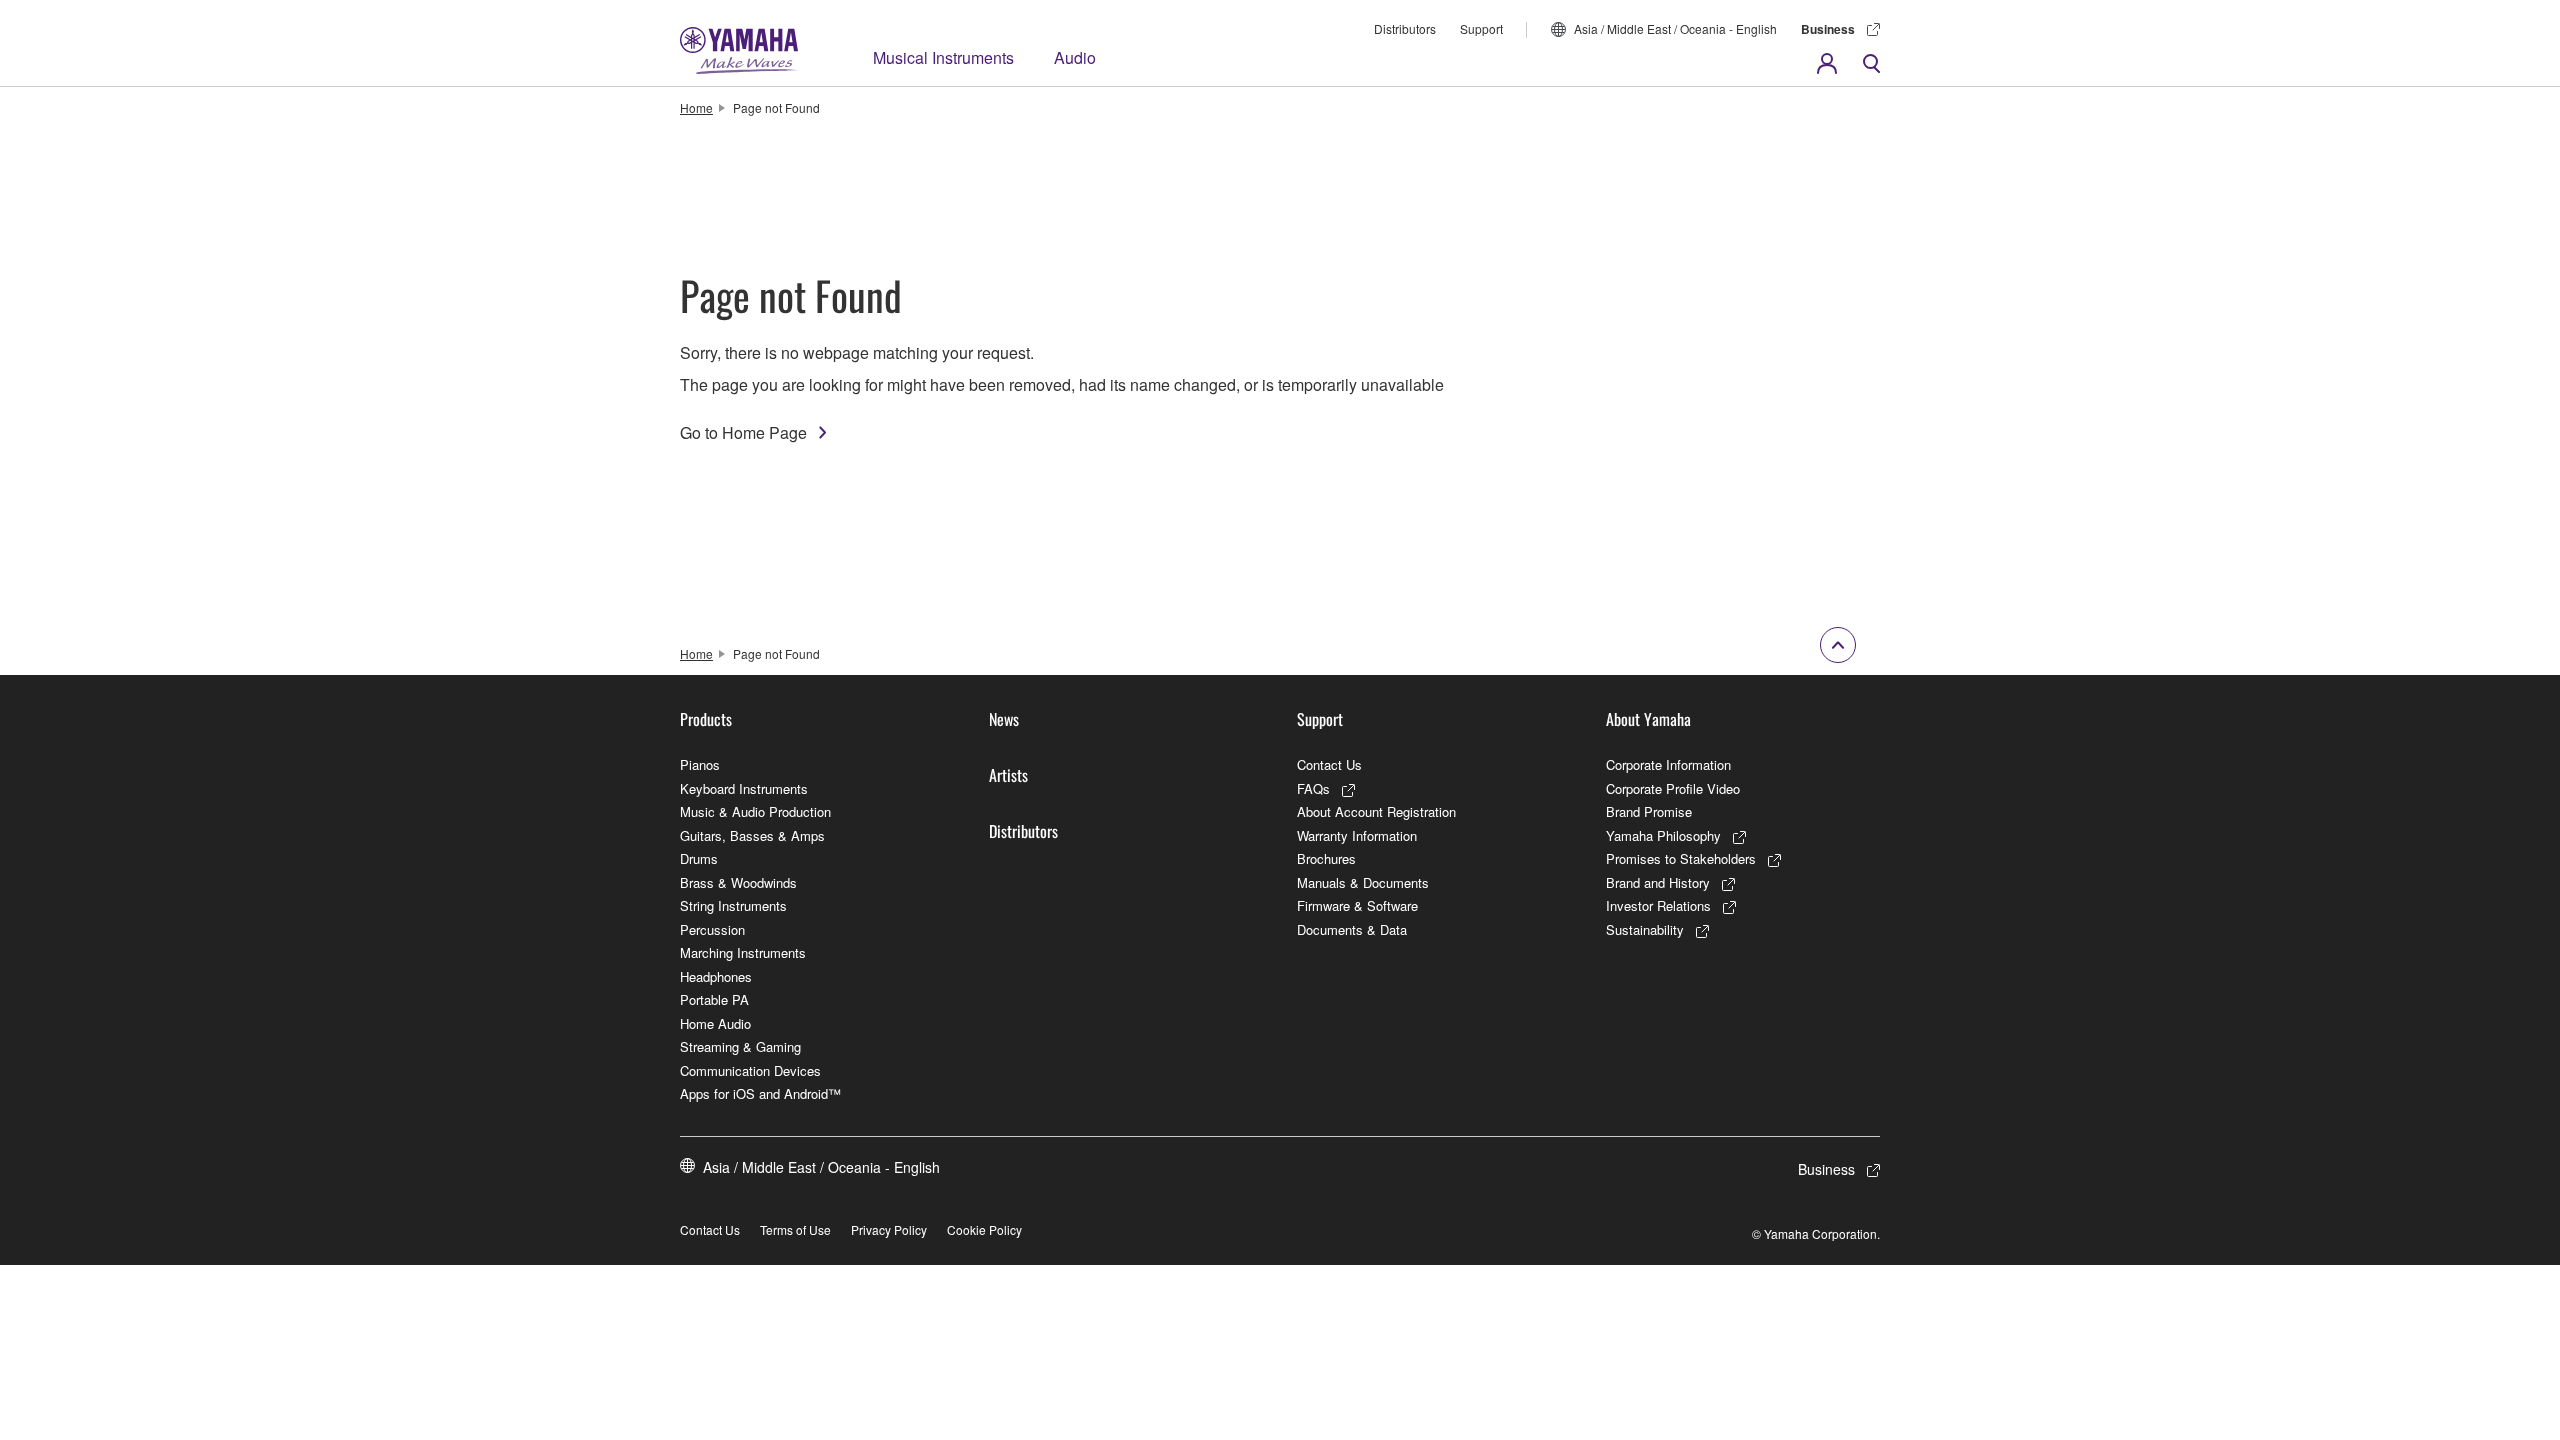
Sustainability (1645, 929)
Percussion (712, 929)
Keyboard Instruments (744, 788)
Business (1828, 29)
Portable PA (714, 999)
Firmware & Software (1357, 905)
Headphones (716, 976)
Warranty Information (1357, 835)
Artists (1008, 775)
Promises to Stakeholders (1681, 858)
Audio (1075, 57)
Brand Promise (1649, 811)
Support (1481, 28)
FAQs (1313, 788)
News (1004, 719)
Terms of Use (795, 1229)
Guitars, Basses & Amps (752, 835)
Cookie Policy (984, 1229)
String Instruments (733, 905)
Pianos (700, 764)
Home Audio (715, 1023)
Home (696, 107)
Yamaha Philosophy (1663, 835)
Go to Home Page (743, 432)
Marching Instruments (743, 952)
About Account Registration (1376, 811)
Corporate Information (1668, 764)
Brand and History (1658, 882)
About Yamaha (1648, 719)
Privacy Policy (889, 1229)
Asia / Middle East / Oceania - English (1675, 28)
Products (706, 719)
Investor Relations (1658, 905)
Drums (699, 858)
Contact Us (1329, 764)
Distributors (1405, 28)
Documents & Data (1352, 929)
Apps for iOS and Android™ (760, 1093)
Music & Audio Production (755, 811)
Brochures (1326, 858)
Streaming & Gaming (740, 1046)
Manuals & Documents (1363, 882)
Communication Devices (750, 1070)
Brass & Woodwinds (738, 882)
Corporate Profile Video (1673, 788)
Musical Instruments (943, 57)
